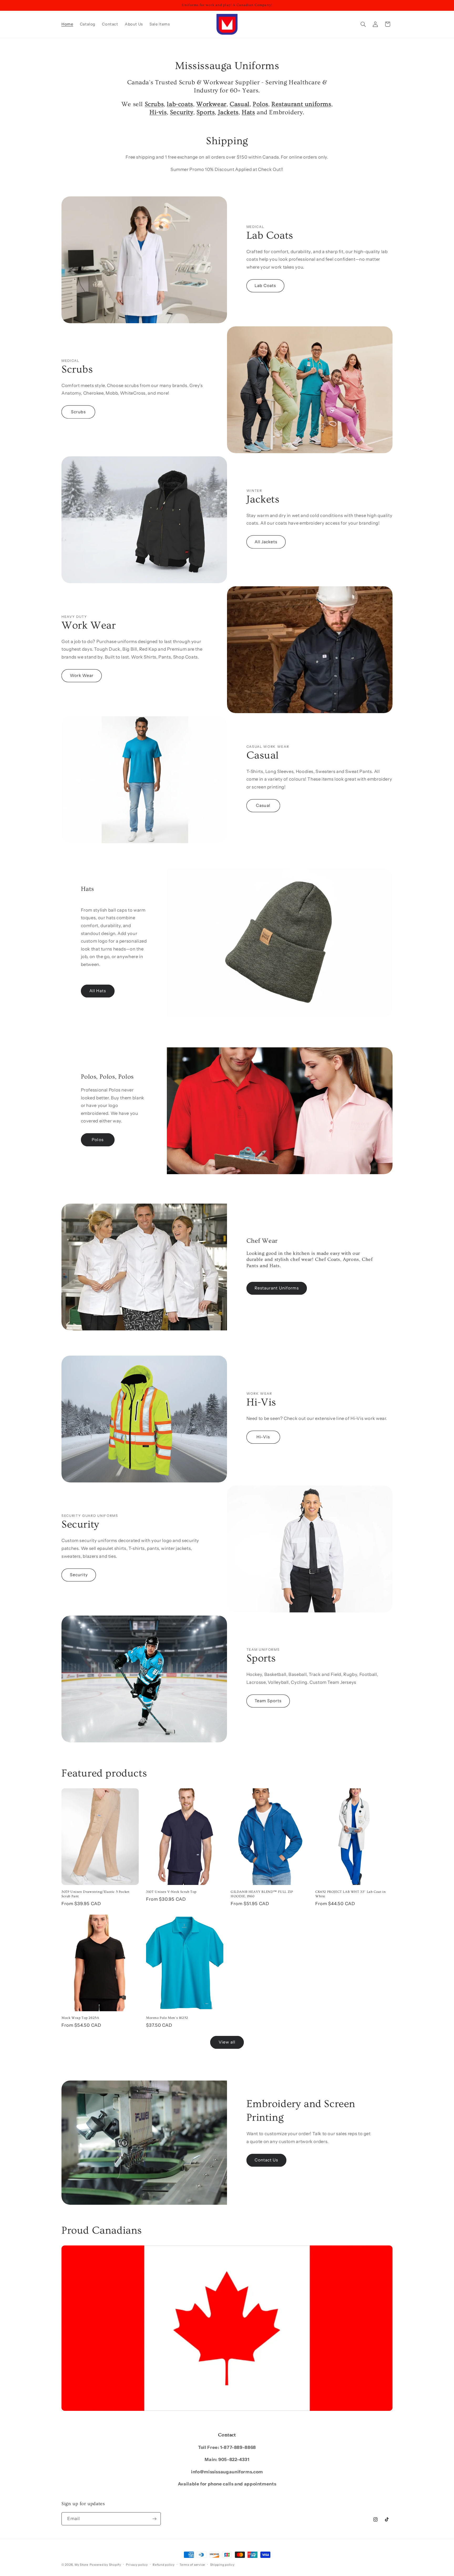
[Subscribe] (154, 2519)
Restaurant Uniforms (277, 1288)
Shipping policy (222, 2565)
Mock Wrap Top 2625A (80, 2018)
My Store (82, 2565)
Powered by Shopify (105, 2565)
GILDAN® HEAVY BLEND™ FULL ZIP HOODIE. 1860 (262, 1894)
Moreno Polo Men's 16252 (167, 2018)
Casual (263, 805)
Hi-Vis (263, 1437)
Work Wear (82, 675)
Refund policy (164, 2565)
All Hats (98, 991)
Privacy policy (137, 2565)
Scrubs (78, 412)
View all (227, 2042)
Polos (97, 1139)
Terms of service (192, 2565)
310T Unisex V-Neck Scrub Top (171, 1892)
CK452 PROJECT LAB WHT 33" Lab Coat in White (350, 1894)
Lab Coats (265, 286)
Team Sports (268, 1701)
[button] (363, 24)
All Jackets (266, 542)
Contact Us (266, 2160)
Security (79, 1575)
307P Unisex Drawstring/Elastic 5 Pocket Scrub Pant (95, 1894)
